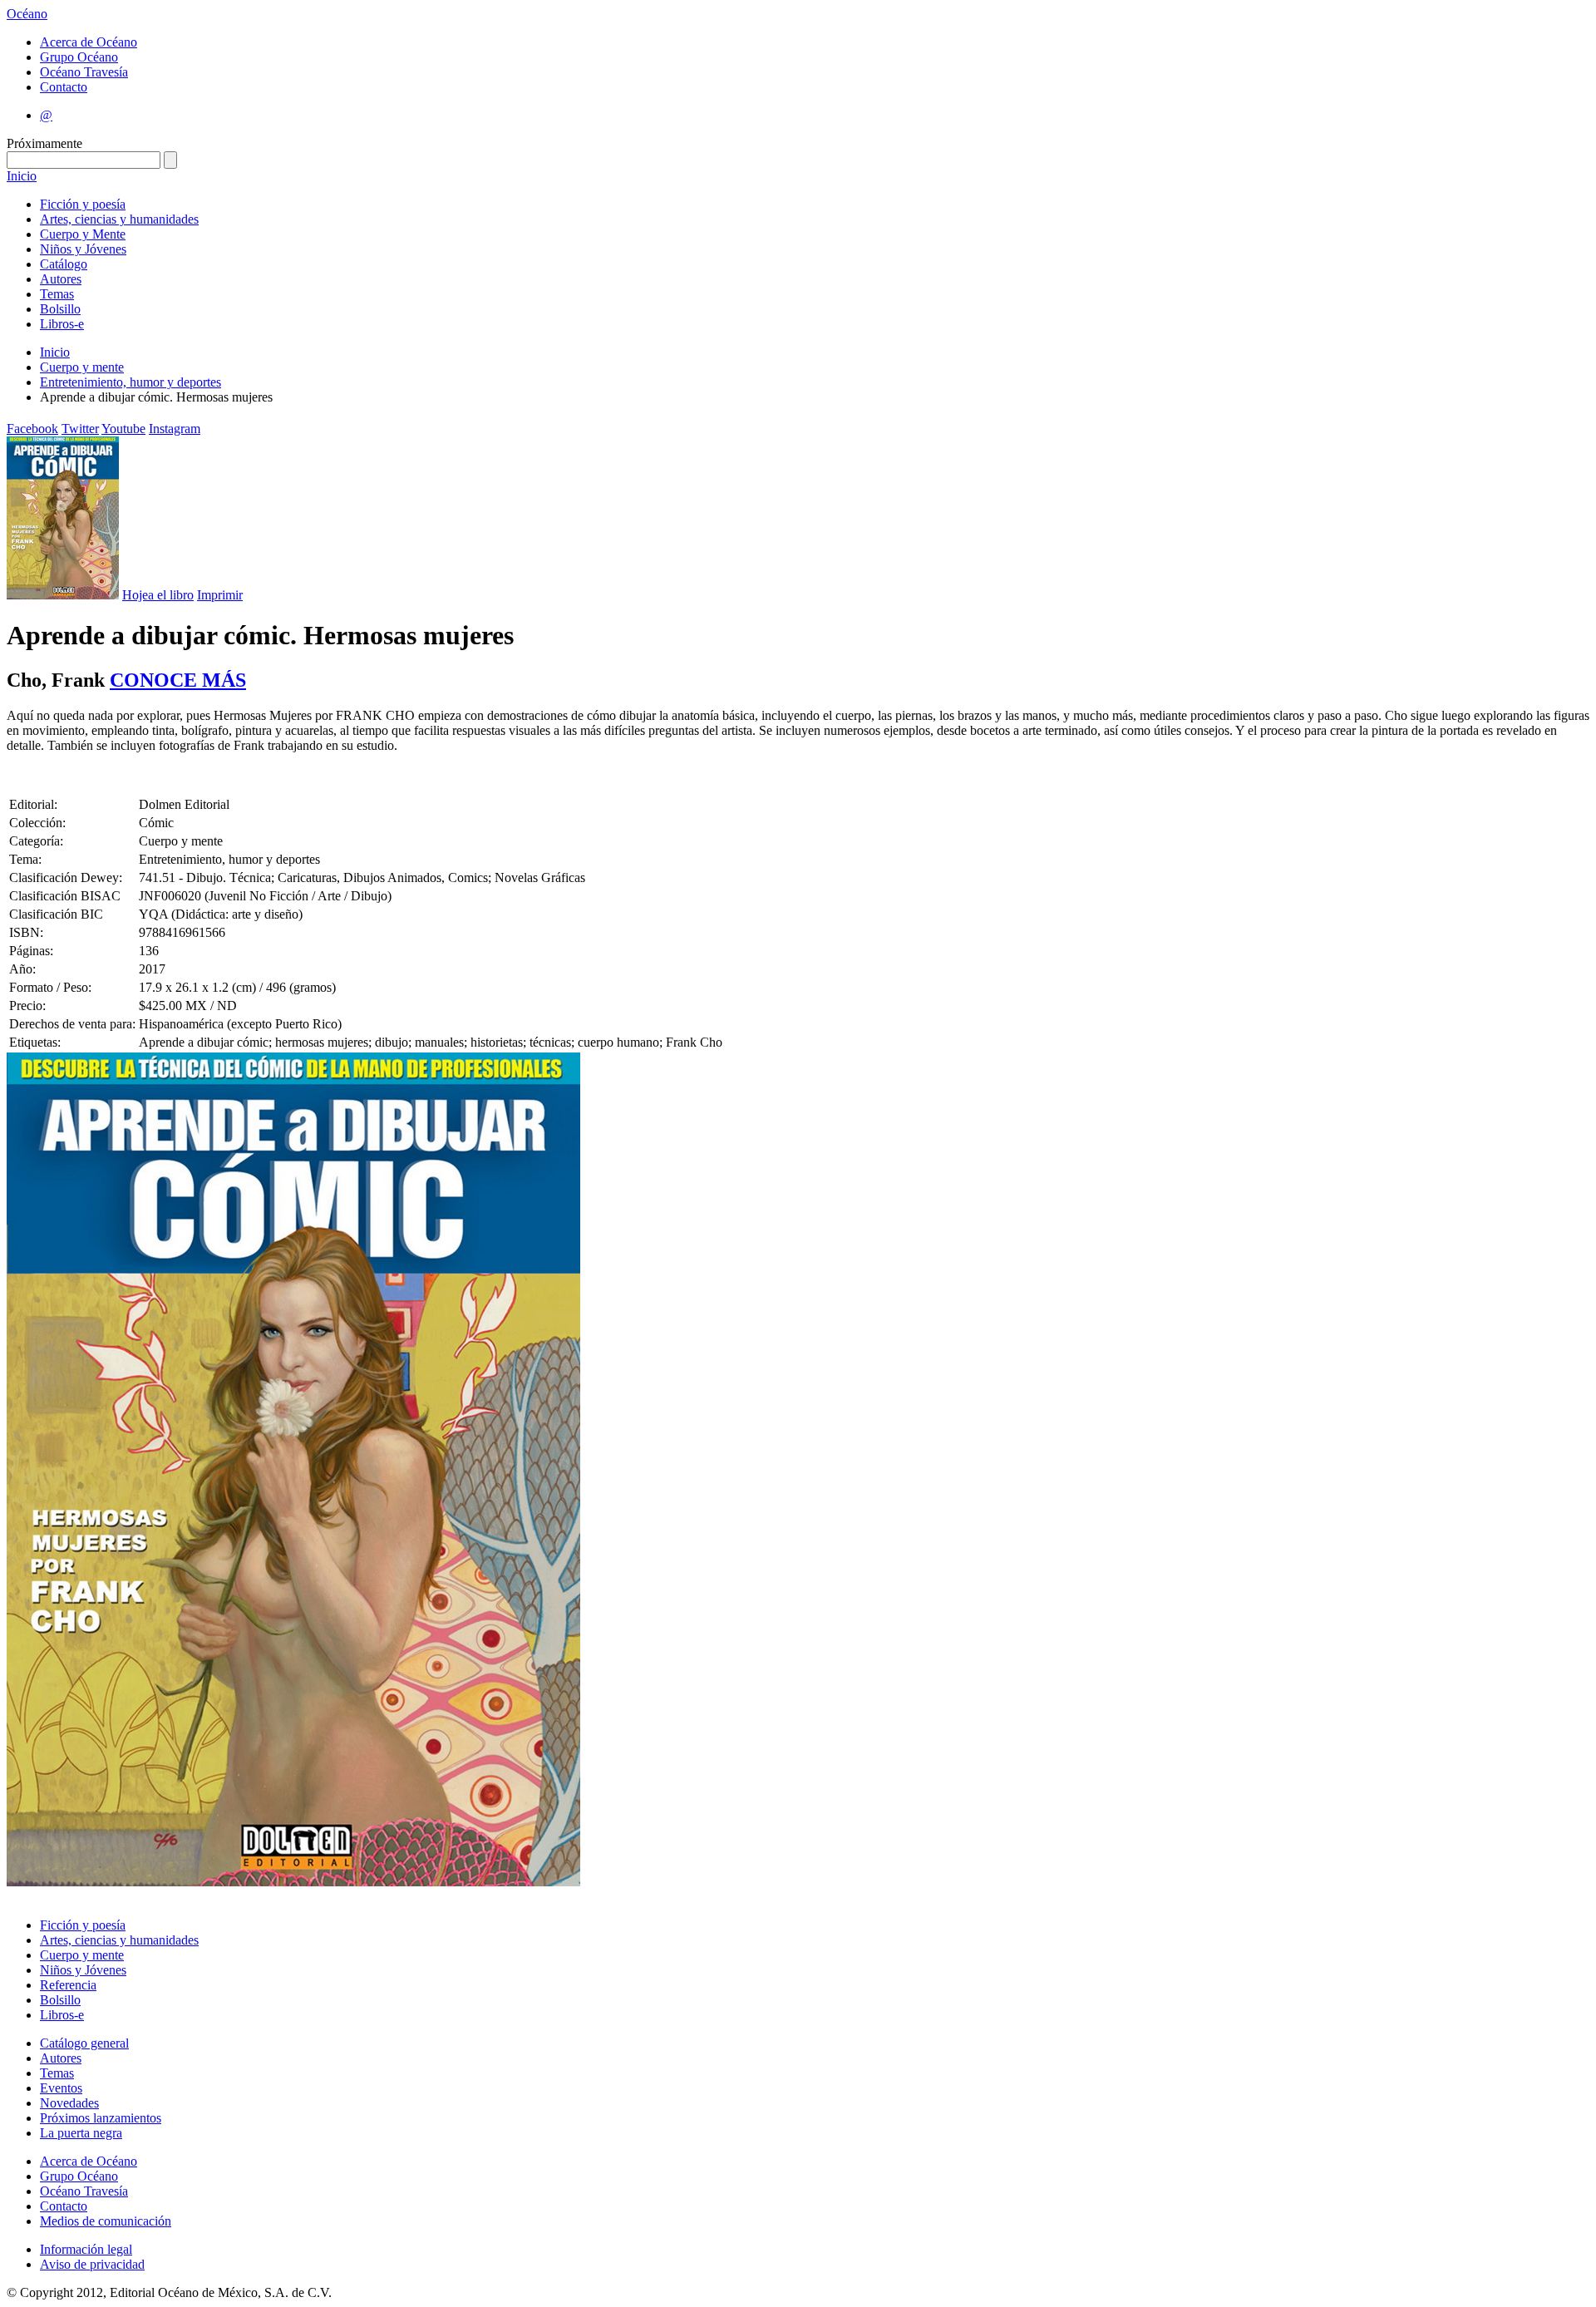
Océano (27, 14)
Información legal (86, 2249)
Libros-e (62, 324)
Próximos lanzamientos (101, 2118)
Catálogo (64, 264)
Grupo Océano (79, 57)
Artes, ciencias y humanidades (119, 219)
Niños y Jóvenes (83, 249)
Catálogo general (84, 2043)
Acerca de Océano (89, 42)
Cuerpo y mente (82, 367)
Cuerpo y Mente (83, 234)
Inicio (22, 176)
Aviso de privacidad (92, 2264)
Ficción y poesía (83, 204)
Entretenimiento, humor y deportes (131, 382)
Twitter (80, 429)
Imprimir (220, 595)
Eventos (61, 2088)
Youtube (123, 429)
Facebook (32, 429)
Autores (61, 279)
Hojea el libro (158, 595)
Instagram (175, 429)
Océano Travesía (84, 72)
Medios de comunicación (106, 2221)
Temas (57, 294)
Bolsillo (60, 309)
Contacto (64, 87)
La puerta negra (81, 2133)
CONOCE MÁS (178, 680)
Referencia (68, 1985)
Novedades (69, 2103)
